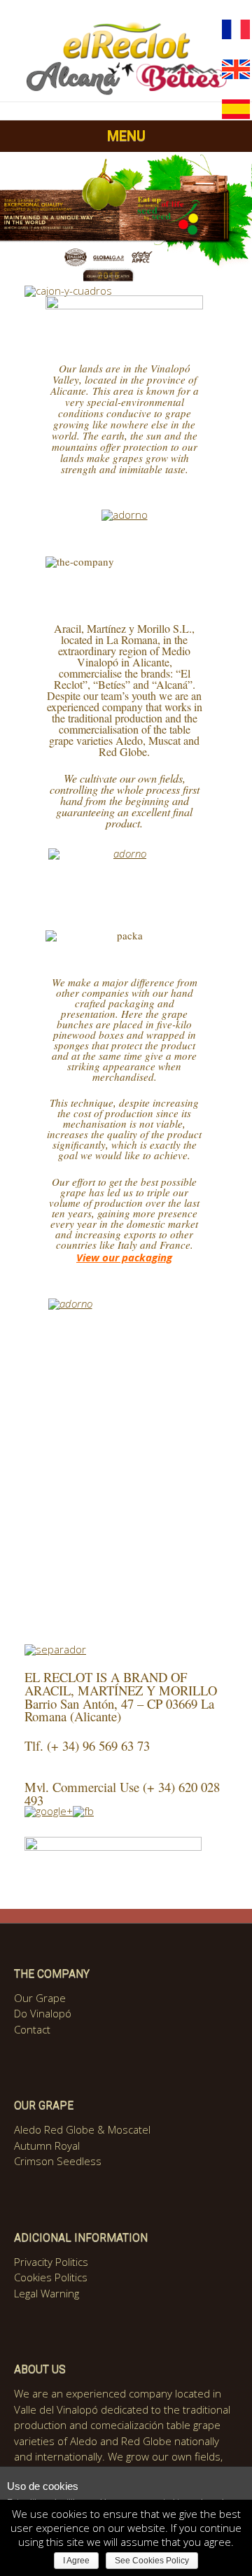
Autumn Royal (47, 2145)
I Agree (76, 2561)
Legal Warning (47, 2293)
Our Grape (40, 1998)
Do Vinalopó (43, 2013)
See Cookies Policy (152, 2561)
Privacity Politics (51, 2262)
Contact (32, 2029)
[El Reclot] (126, 93)
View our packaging (124, 1257)
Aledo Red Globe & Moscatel (82, 2129)
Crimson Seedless (58, 2161)
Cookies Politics (51, 2277)
